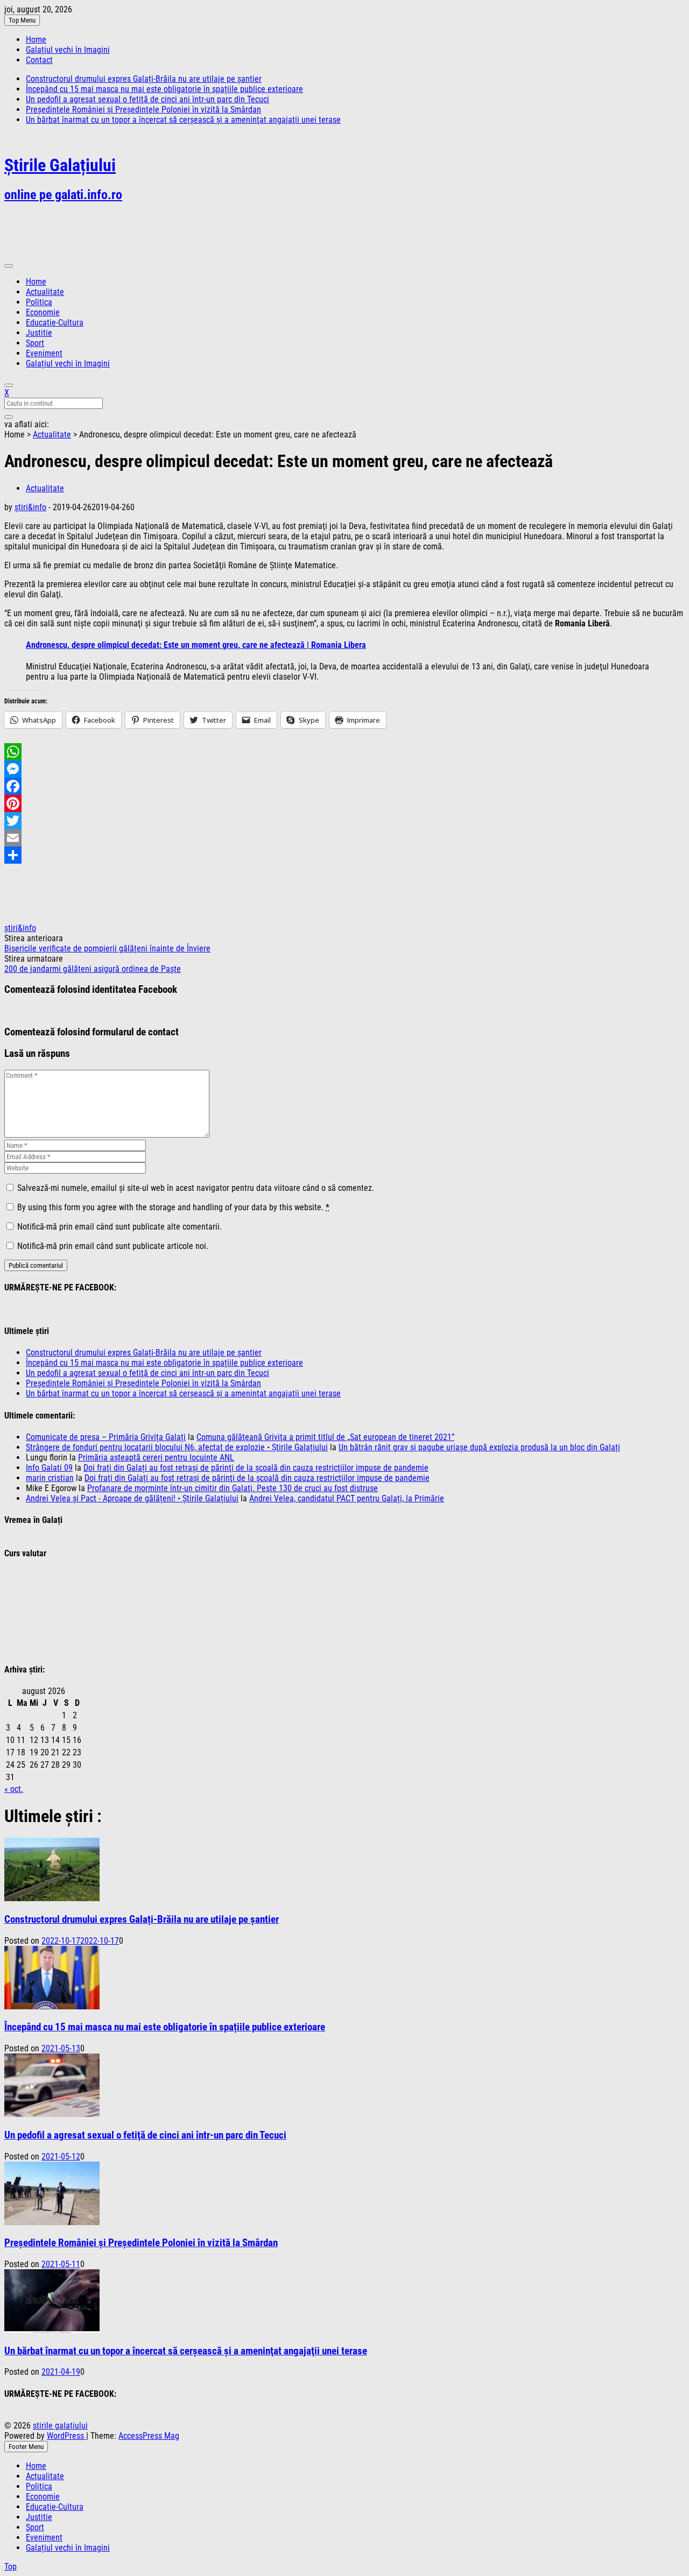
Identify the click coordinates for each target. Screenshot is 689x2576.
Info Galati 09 (49, 1468)
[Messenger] (344, 769)
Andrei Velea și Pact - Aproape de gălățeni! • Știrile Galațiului (132, 1498)
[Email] (344, 838)
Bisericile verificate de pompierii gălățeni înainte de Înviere (107, 948)
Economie (43, 312)
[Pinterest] (344, 803)
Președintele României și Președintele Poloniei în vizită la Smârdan (143, 110)
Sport (35, 343)
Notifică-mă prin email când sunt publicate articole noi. (113, 1246)
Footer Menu (26, 2447)
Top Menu (22, 20)
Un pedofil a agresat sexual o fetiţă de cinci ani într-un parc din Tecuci (147, 99)
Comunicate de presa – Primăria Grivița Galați (106, 1437)
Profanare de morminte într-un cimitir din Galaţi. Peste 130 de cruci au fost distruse (233, 1488)
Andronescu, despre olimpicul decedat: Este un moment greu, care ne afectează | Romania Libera (196, 645)
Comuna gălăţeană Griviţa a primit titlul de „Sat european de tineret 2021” (325, 1437)
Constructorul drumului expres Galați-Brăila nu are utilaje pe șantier (144, 79)
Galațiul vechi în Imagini (68, 50)
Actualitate (45, 292)
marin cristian (50, 1478)
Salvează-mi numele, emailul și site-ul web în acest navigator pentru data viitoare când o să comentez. (196, 1188)
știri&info (30, 507)
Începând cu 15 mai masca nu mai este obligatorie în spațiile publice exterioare (164, 89)
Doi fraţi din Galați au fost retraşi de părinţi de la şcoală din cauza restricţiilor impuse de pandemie (256, 1468)
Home (36, 40)
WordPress (66, 2436)
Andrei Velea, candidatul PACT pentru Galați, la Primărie (347, 1498)
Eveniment (44, 353)
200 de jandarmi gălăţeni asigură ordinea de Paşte (93, 969)
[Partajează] (344, 855)
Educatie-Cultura (55, 323)
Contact (39, 60)
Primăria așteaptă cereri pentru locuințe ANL (156, 1458)
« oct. (14, 1789)
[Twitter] (344, 821)
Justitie (39, 333)
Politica (39, 302)
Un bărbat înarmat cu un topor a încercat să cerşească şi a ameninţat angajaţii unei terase (183, 120)
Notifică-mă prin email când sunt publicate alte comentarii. (119, 1227)
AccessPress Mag (149, 2436)
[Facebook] (344, 786)
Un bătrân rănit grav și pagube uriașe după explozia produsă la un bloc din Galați (479, 1447)
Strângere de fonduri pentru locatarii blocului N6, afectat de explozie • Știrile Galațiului (177, 1447)
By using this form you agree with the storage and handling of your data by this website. (173, 1207)
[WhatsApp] (344, 752)
